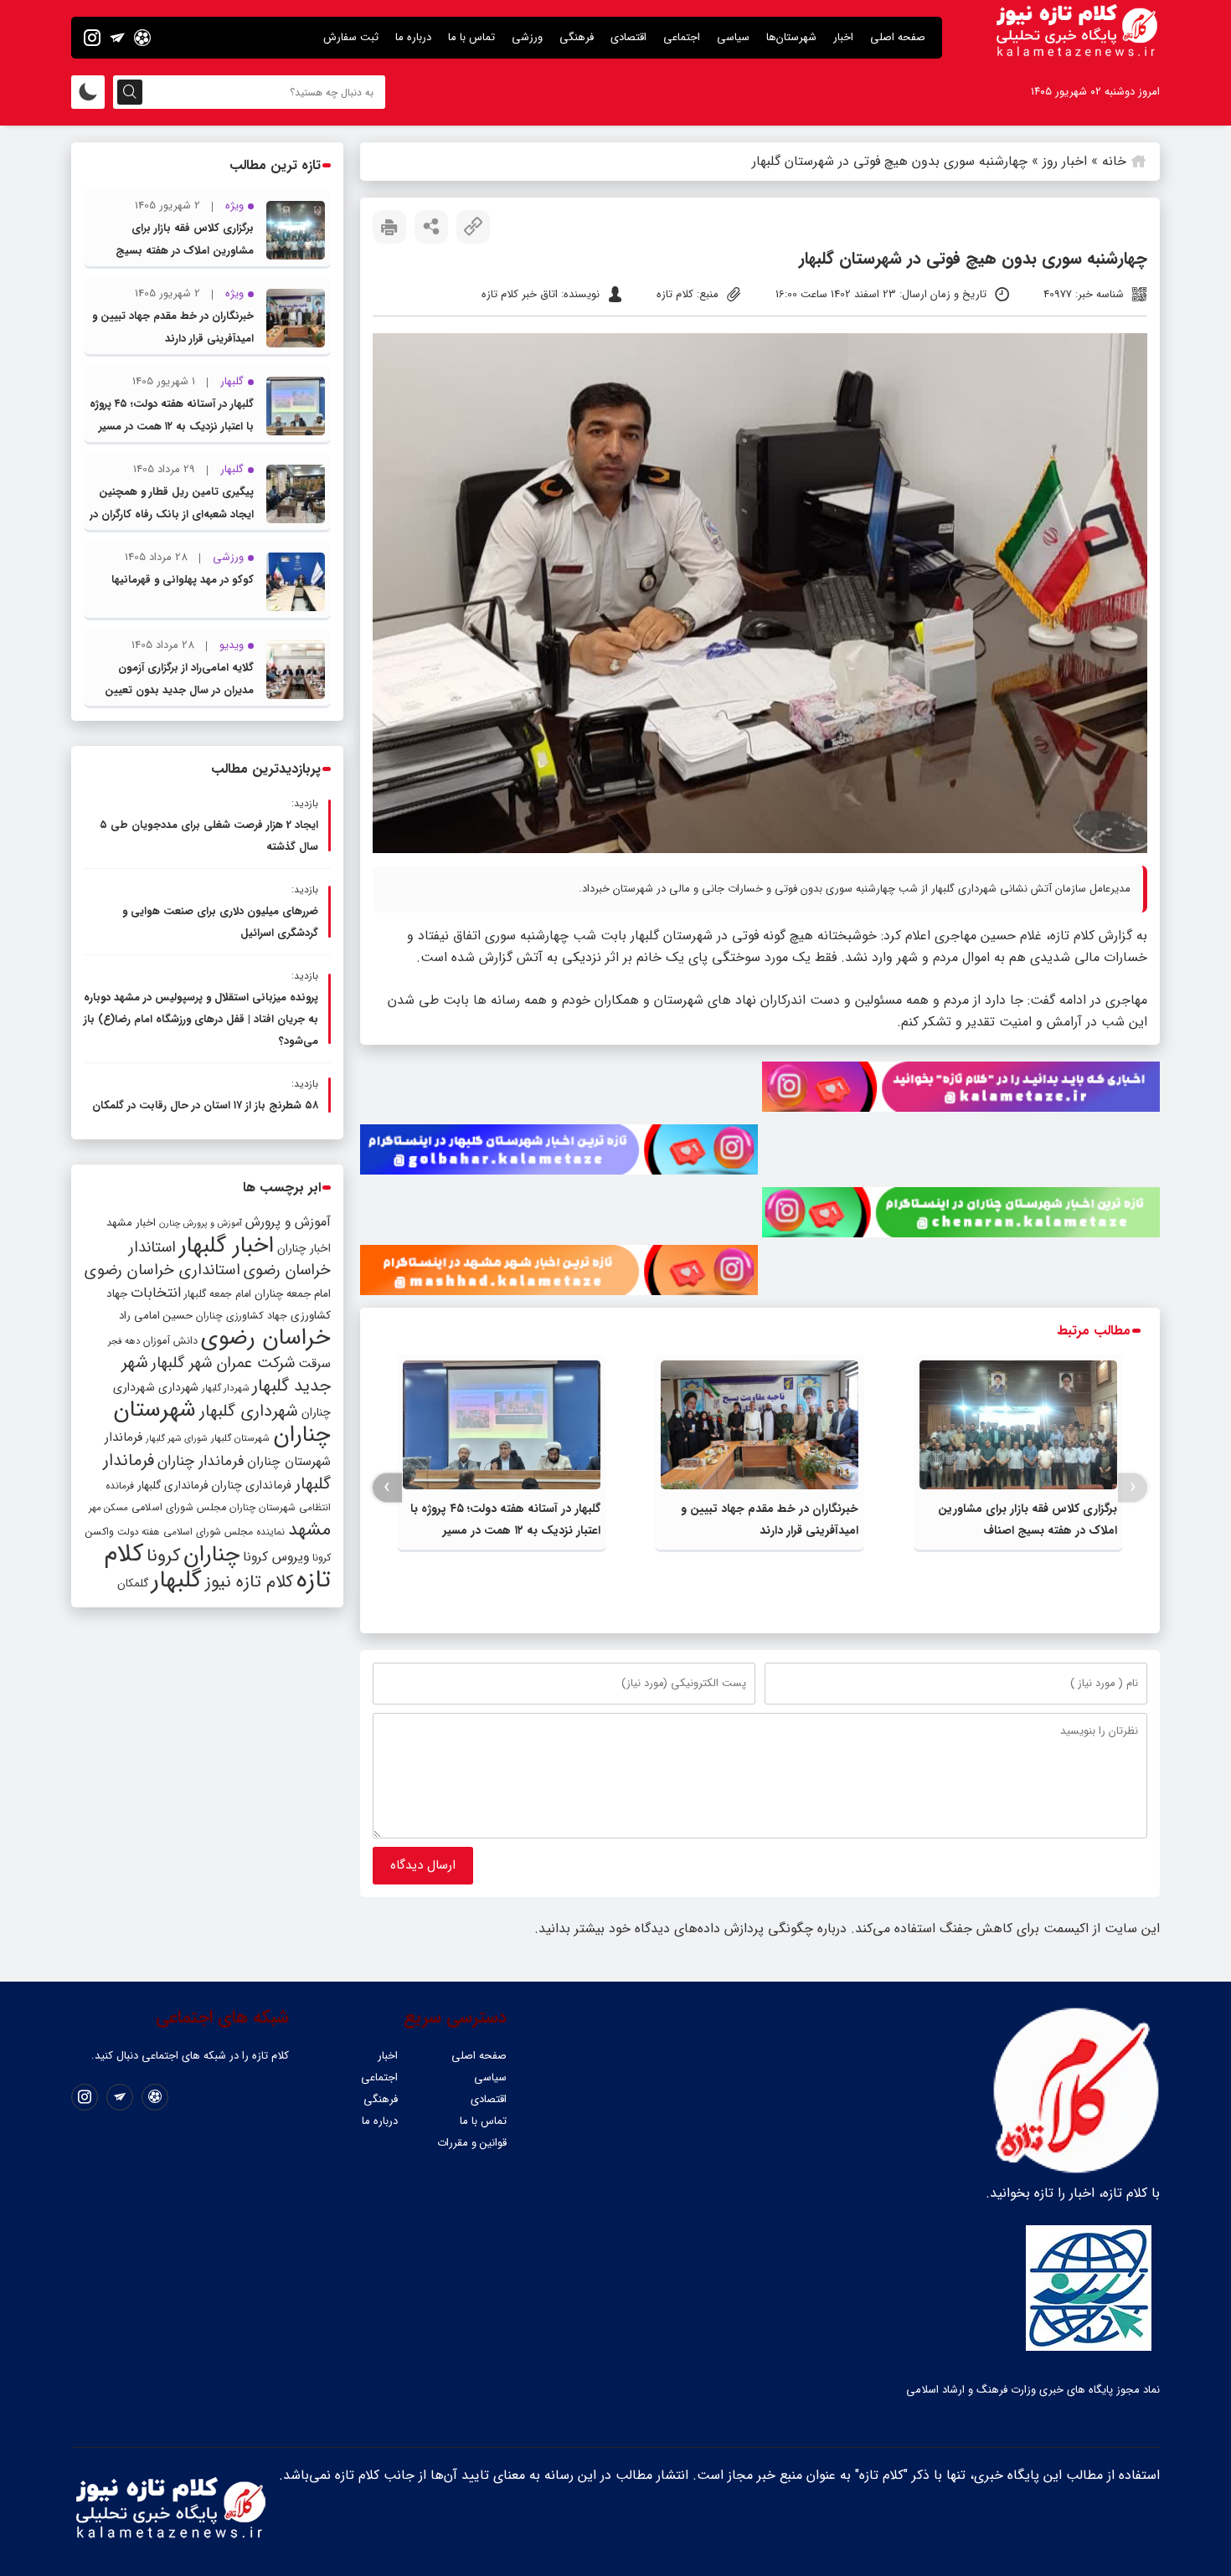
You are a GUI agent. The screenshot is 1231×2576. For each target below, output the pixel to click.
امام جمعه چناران (293, 1294)
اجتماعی (682, 37)
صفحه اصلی (898, 37)
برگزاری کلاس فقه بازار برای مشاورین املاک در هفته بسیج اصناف (185, 251)
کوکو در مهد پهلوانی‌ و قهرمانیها (183, 580)
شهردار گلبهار (225, 1388)
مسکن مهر (108, 1508)
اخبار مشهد (131, 1223)
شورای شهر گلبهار (177, 1439)
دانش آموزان (170, 1341)
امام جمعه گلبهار (218, 1294)
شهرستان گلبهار (240, 1438)
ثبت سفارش (351, 37)
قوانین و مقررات (472, 2143)
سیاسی (733, 37)
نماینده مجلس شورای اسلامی (224, 1532)
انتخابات (156, 1293)
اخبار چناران (304, 1249)
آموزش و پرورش (288, 1222)
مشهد (309, 1530)
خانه (1114, 161)
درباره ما (413, 37)
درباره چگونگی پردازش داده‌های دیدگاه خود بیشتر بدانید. (690, 1928)
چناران (211, 1555)
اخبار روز (1065, 161)
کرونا (163, 1556)
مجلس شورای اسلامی (179, 1508)
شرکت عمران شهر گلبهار (223, 1363)
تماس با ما (471, 37)
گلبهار (177, 1581)
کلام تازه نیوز (249, 1582)
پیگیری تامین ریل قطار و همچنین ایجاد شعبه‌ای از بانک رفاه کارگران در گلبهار (172, 514)
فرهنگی (577, 37)
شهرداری (178, 1387)
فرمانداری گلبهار (173, 1486)
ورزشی (527, 37)
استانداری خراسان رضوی (162, 1270)
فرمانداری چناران (251, 1485)
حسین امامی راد (156, 1316)
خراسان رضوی (266, 1338)
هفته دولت (139, 1532)
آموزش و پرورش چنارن (201, 1224)
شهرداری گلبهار (249, 1411)
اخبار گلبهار (227, 1246)
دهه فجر (124, 1341)
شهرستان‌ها (791, 37)
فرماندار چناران (201, 1461)
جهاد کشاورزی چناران (242, 1316)
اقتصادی (628, 37)
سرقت (314, 1364)
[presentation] (1133, 1487)
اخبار (843, 37)
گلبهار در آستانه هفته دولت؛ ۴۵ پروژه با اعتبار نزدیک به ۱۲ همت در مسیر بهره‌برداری (505, 1530)
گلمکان (133, 1584)
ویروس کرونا (276, 1557)
